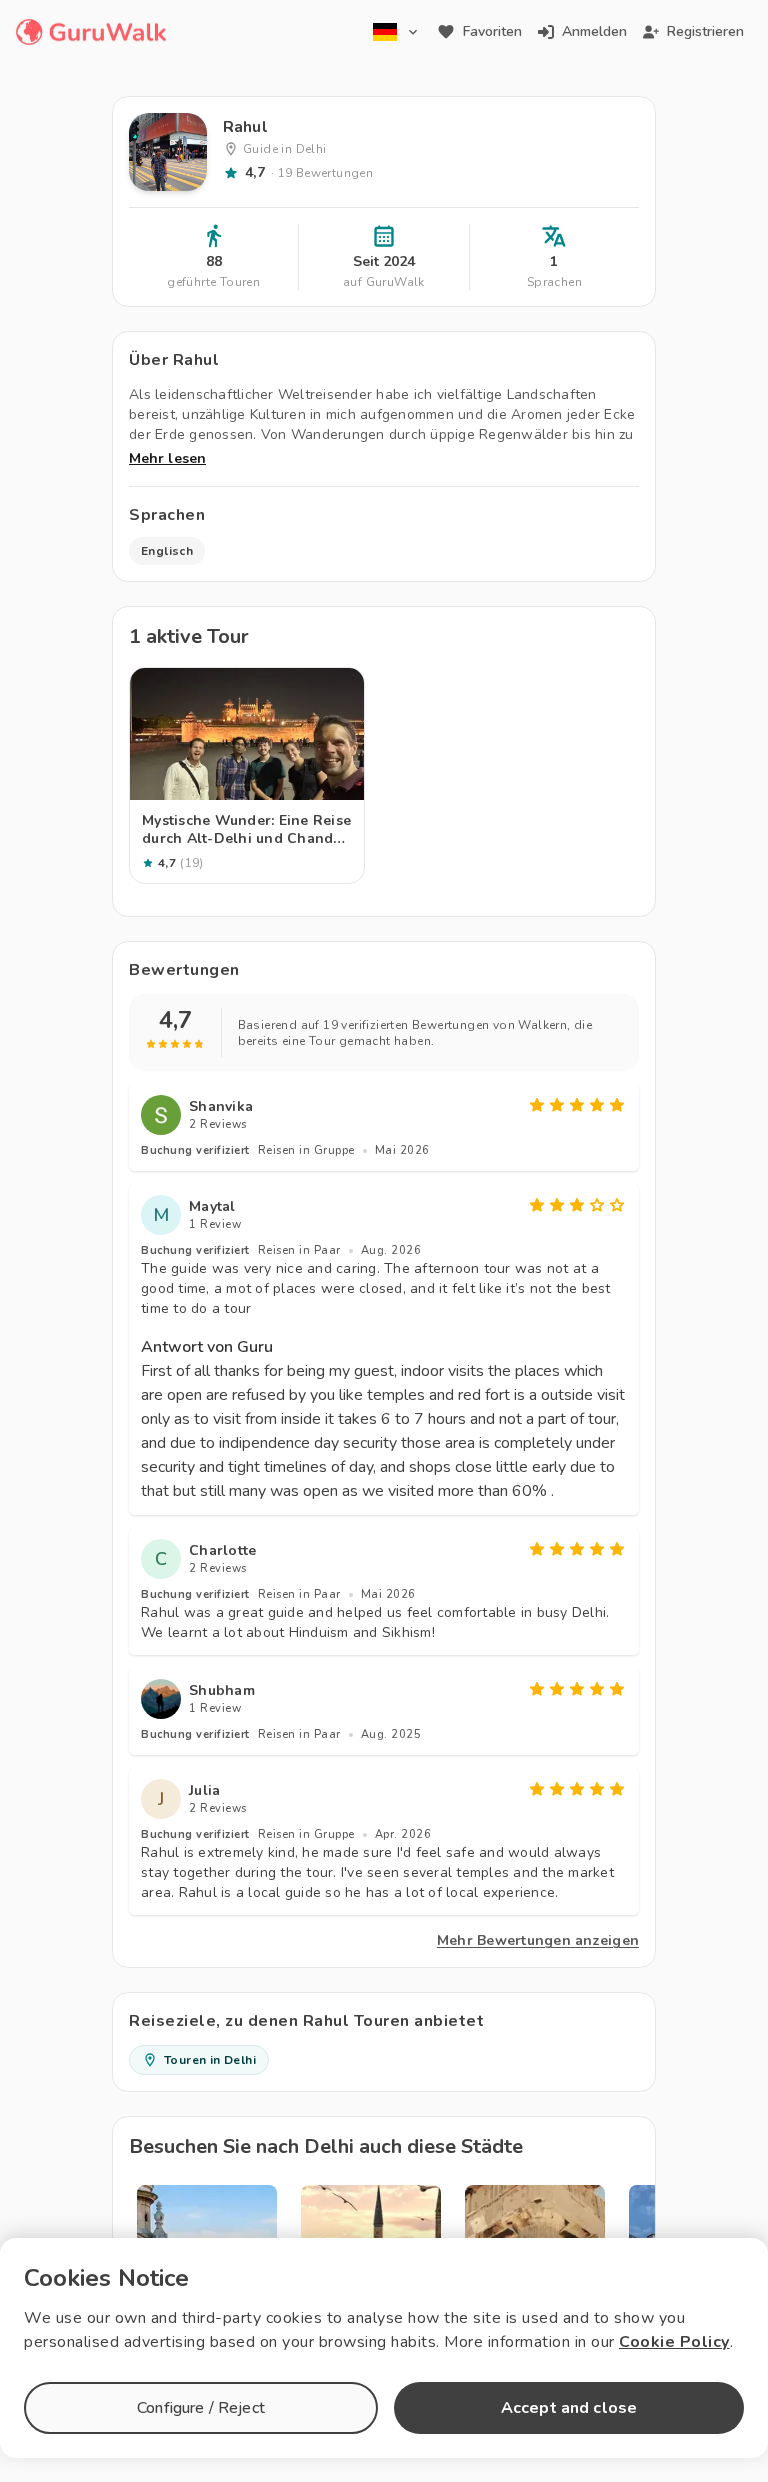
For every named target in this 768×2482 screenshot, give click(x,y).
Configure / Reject (201, 2408)
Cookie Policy (674, 2342)
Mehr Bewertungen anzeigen (538, 1940)
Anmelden (594, 31)
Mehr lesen (167, 458)
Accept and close (569, 2408)
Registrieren (705, 31)
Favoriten (492, 31)
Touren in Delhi (210, 2060)
